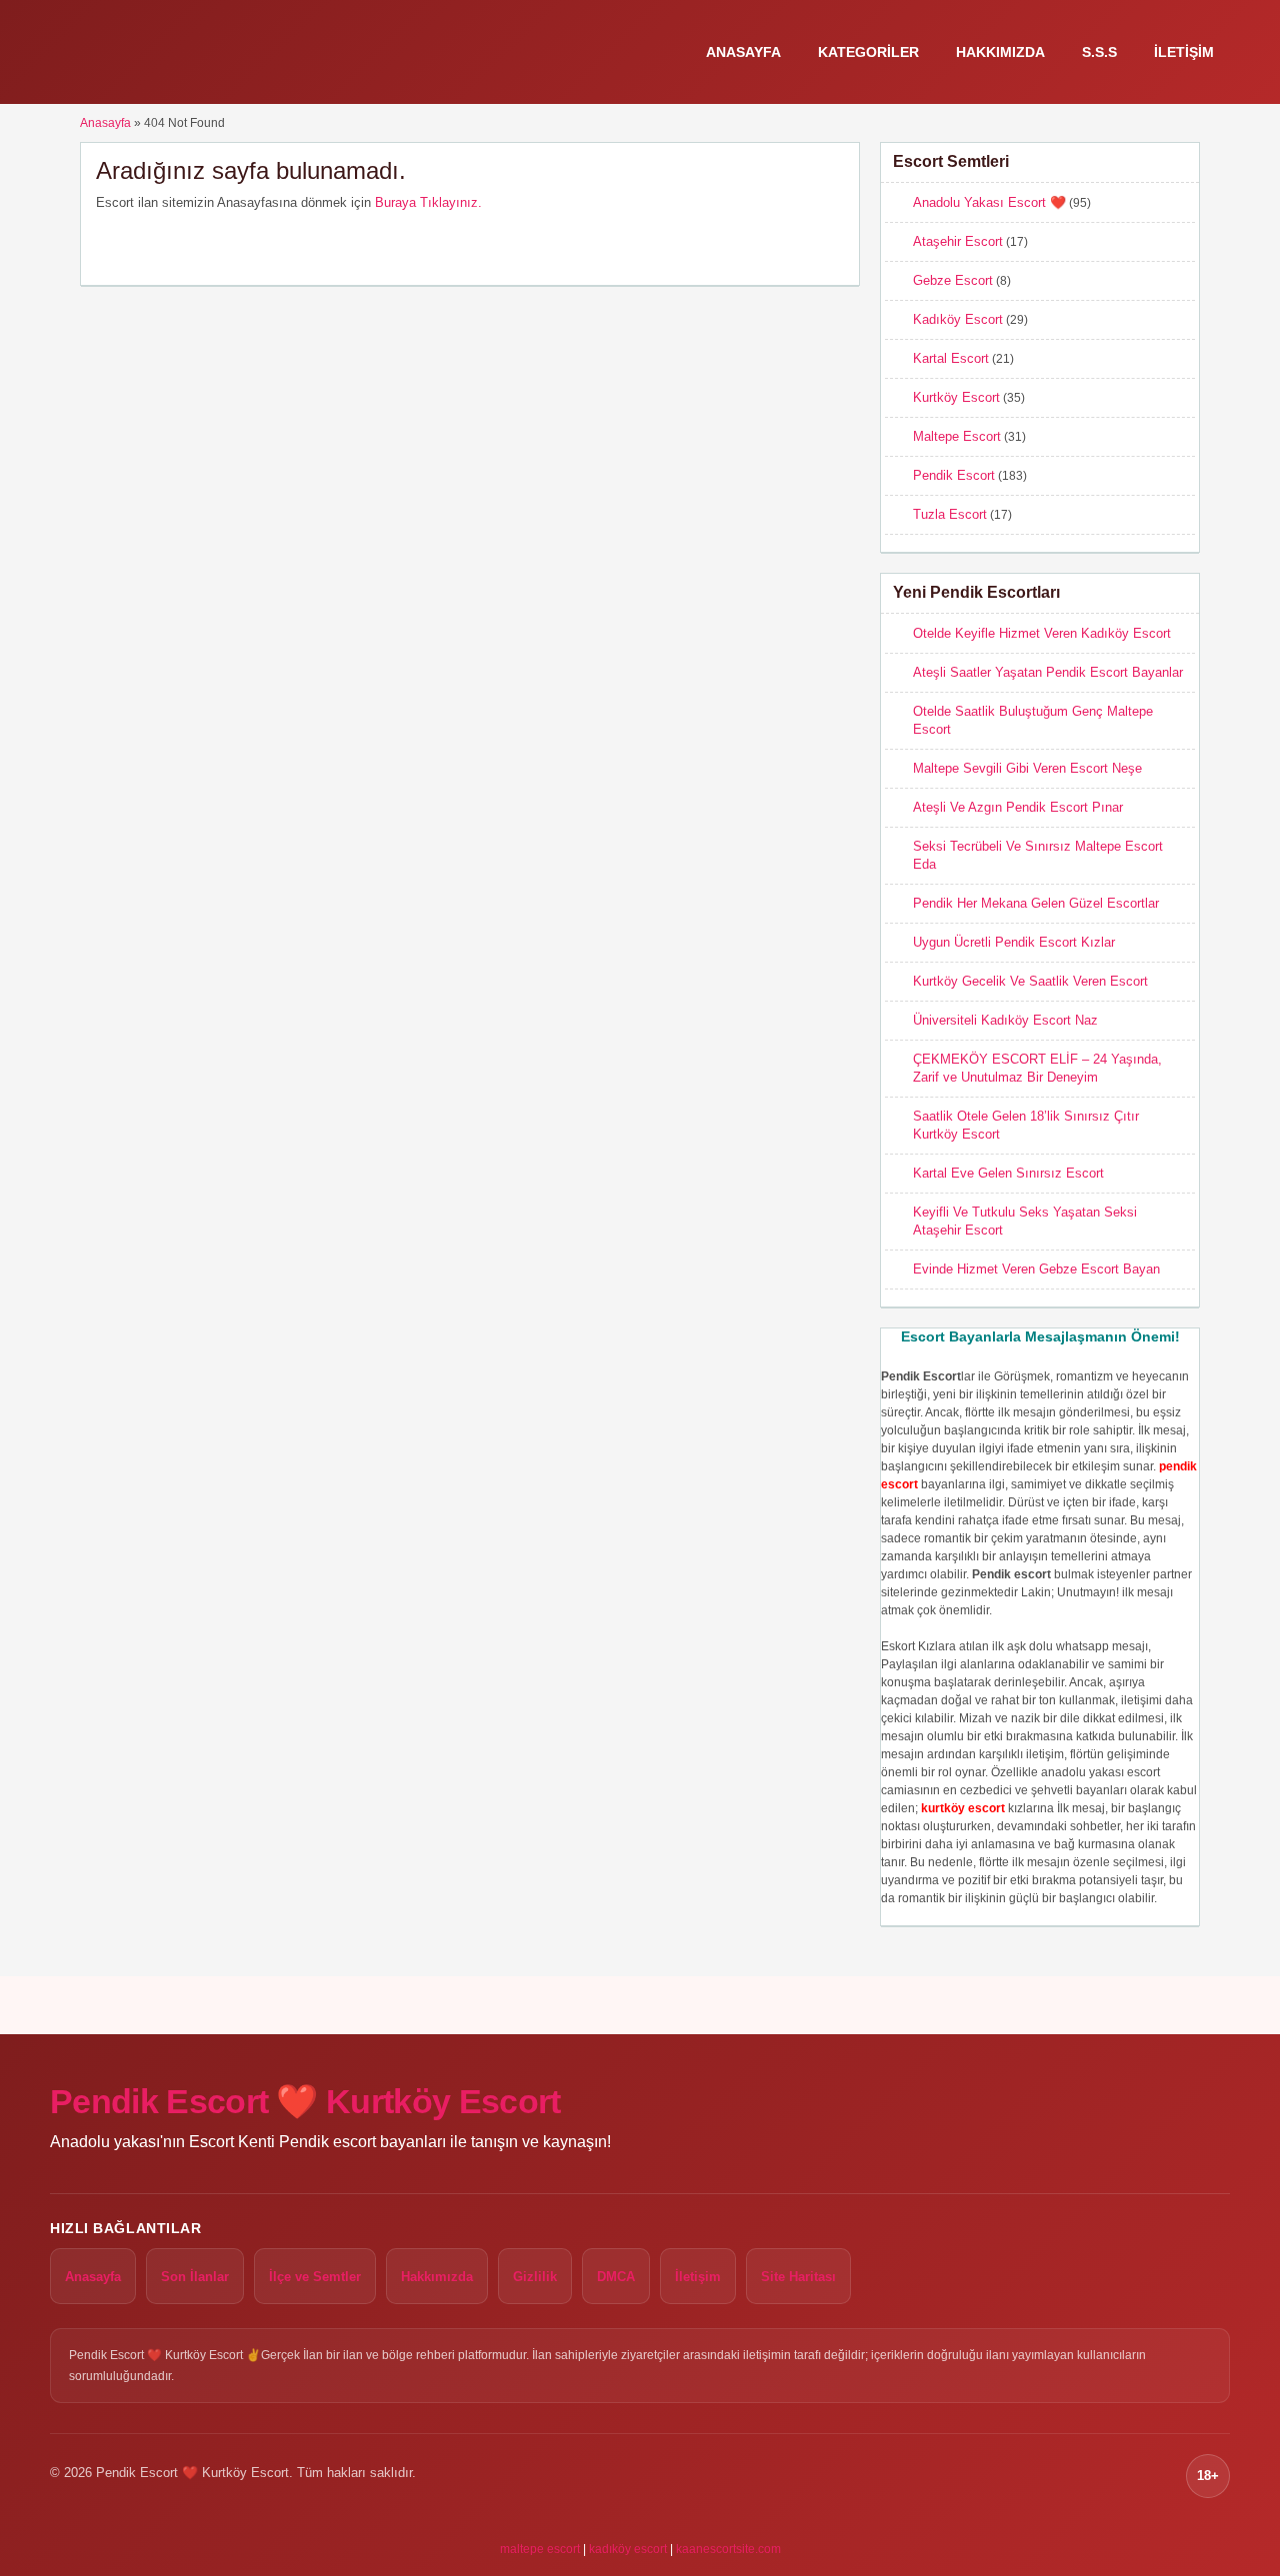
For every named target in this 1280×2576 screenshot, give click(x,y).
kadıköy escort (628, 2549)
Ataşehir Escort (958, 241)
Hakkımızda (1000, 52)
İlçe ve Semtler (315, 2277)
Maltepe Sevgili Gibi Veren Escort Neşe (1027, 768)
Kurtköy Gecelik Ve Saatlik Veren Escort (1030, 981)
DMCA (616, 2277)
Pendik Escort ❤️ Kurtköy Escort (305, 2101)
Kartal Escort (951, 358)
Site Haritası (798, 2277)
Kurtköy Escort (956, 397)
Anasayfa (743, 52)
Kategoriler (868, 52)
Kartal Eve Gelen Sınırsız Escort (1008, 1173)
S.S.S (1099, 52)
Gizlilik (535, 2277)
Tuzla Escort (950, 514)
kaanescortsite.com (728, 2549)
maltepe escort (540, 2549)
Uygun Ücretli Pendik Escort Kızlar (1014, 942)
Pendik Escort (954, 475)
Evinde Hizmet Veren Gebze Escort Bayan (1036, 1269)
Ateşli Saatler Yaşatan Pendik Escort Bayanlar (1048, 672)
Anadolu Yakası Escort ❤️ (989, 202)
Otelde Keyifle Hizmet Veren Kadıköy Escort (1042, 633)
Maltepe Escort (957, 436)
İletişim (1184, 52)
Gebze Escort (953, 280)
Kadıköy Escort (958, 319)
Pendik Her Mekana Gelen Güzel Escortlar (1036, 903)
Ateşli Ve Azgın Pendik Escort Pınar (1018, 807)
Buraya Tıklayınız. (428, 202)
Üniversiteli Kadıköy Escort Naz (1005, 1020)
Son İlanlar (195, 2277)
